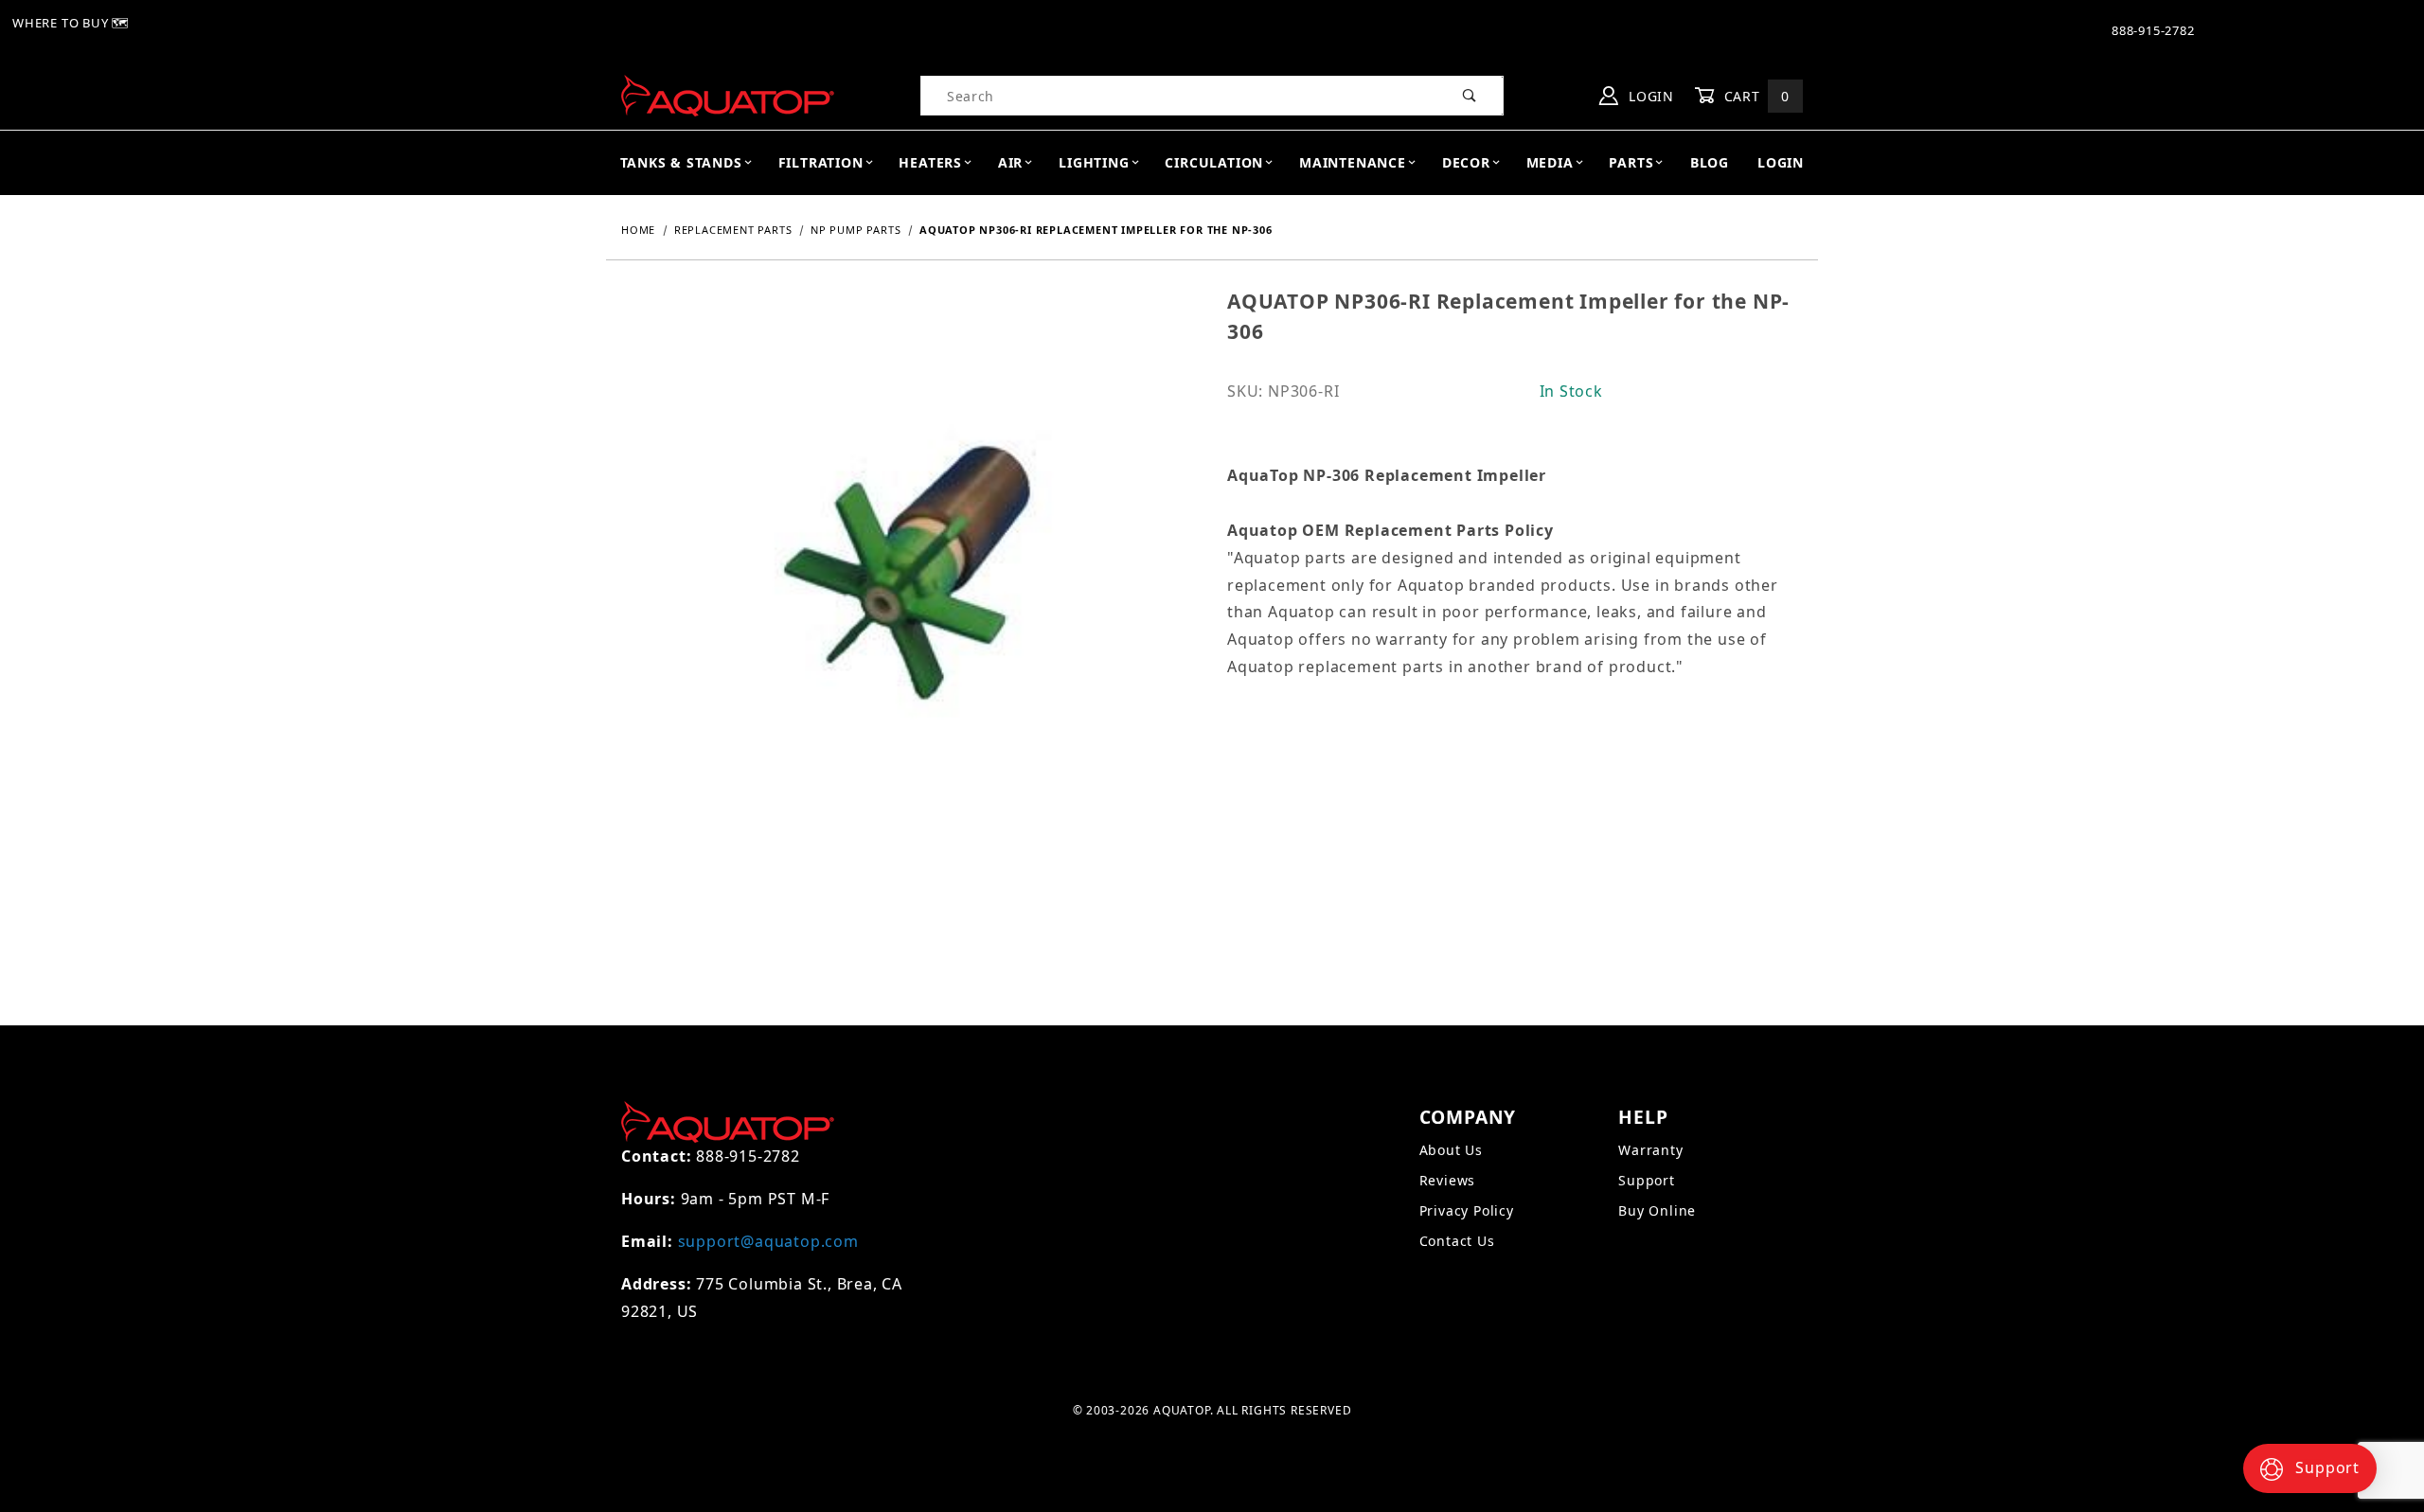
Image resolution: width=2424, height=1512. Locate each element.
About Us (1451, 1150)
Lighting (1094, 162)
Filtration (821, 162)
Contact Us (1457, 1241)
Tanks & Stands (681, 162)
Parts (1631, 162)
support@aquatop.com (768, 1241)
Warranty (1650, 1150)
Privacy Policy (1467, 1210)
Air (1010, 162)
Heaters (930, 162)
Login (1649, 96)
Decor (1466, 162)
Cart (1755, 96)
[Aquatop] (728, 94)
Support (1647, 1180)
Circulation (1214, 162)
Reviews (1448, 1180)
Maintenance (1353, 162)
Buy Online (1657, 1210)
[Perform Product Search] (1470, 96)
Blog (1710, 162)
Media (1550, 162)
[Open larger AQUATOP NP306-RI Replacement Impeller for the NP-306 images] (909, 589)
